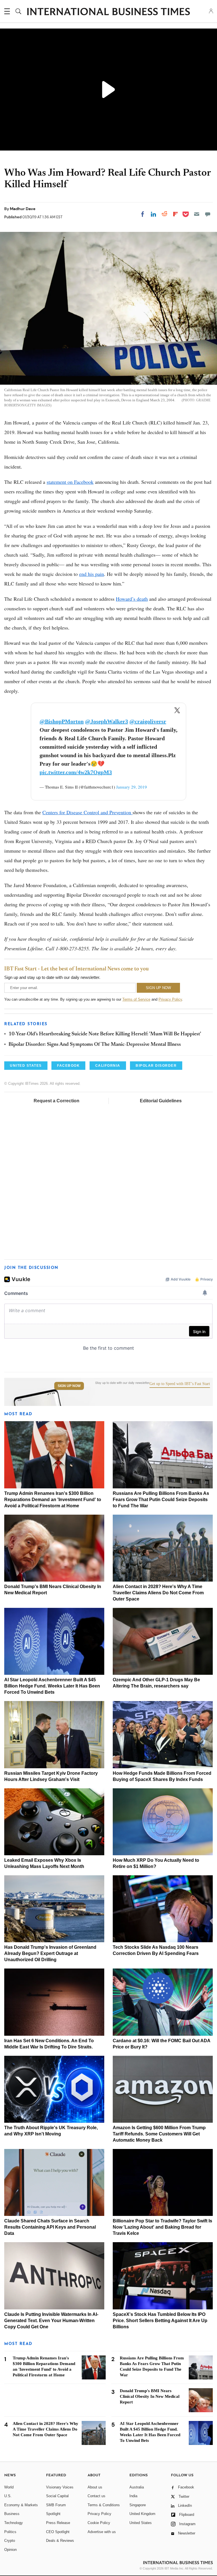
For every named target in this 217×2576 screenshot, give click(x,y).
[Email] (197, 214)
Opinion (10, 2550)
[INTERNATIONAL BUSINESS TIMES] (108, 12)
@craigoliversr (148, 721)
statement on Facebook (70, 482)
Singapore (138, 2505)
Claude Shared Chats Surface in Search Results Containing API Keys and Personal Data (50, 2227)
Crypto (10, 2541)
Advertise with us (102, 2532)
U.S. (8, 2496)
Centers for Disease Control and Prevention (87, 812)
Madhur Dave (23, 209)
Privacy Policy (170, 999)
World (9, 2487)
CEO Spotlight (58, 2532)
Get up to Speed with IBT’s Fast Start (180, 1384)
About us (95, 2487)
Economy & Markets (21, 2505)
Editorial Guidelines (161, 1101)
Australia (137, 2487)
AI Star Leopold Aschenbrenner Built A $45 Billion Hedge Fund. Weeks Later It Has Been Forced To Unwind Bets (52, 1686)
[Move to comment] (208, 214)
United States (141, 2523)
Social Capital (57, 2496)
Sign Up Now (69, 1386)
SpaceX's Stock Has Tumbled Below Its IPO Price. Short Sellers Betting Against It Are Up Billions (160, 2321)
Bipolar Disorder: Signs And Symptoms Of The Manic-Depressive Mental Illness (95, 1045)
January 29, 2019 (132, 787)
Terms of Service (136, 999)
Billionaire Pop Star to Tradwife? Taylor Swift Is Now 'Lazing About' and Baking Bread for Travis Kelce (162, 2227)
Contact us (96, 2496)
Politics (10, 2532)
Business (12, 2514)
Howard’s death (132, 599)
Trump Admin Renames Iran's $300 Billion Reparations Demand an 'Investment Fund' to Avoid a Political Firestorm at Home (53, 1500)
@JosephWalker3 (107, 721)
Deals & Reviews (60, 2541)
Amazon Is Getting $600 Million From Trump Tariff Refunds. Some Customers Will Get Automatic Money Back (159, 2134)
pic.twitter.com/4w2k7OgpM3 (76, 772)
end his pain (92, 574)
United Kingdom (142, 2514)
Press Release (58, 2523)
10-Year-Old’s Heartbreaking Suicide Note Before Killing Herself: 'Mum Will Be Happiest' (105, 1034)
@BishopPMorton (62, 721)
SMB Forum (56, 2505)
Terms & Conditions (104, 2505)
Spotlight (53, 2514)
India (133, 2496)
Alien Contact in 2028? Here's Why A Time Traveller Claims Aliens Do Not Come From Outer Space (158, 1593)
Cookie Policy (99, 2523)
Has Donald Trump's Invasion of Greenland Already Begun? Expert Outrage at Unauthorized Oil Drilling (50, 1953)
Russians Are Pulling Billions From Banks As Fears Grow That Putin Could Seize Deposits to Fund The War (161, 1500)
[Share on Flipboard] (175, 214)
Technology (14, 2523)
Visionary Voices (60, 2487)
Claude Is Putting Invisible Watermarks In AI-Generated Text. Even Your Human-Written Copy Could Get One (51, 2321)
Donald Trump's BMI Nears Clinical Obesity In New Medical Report (150, 2396)
